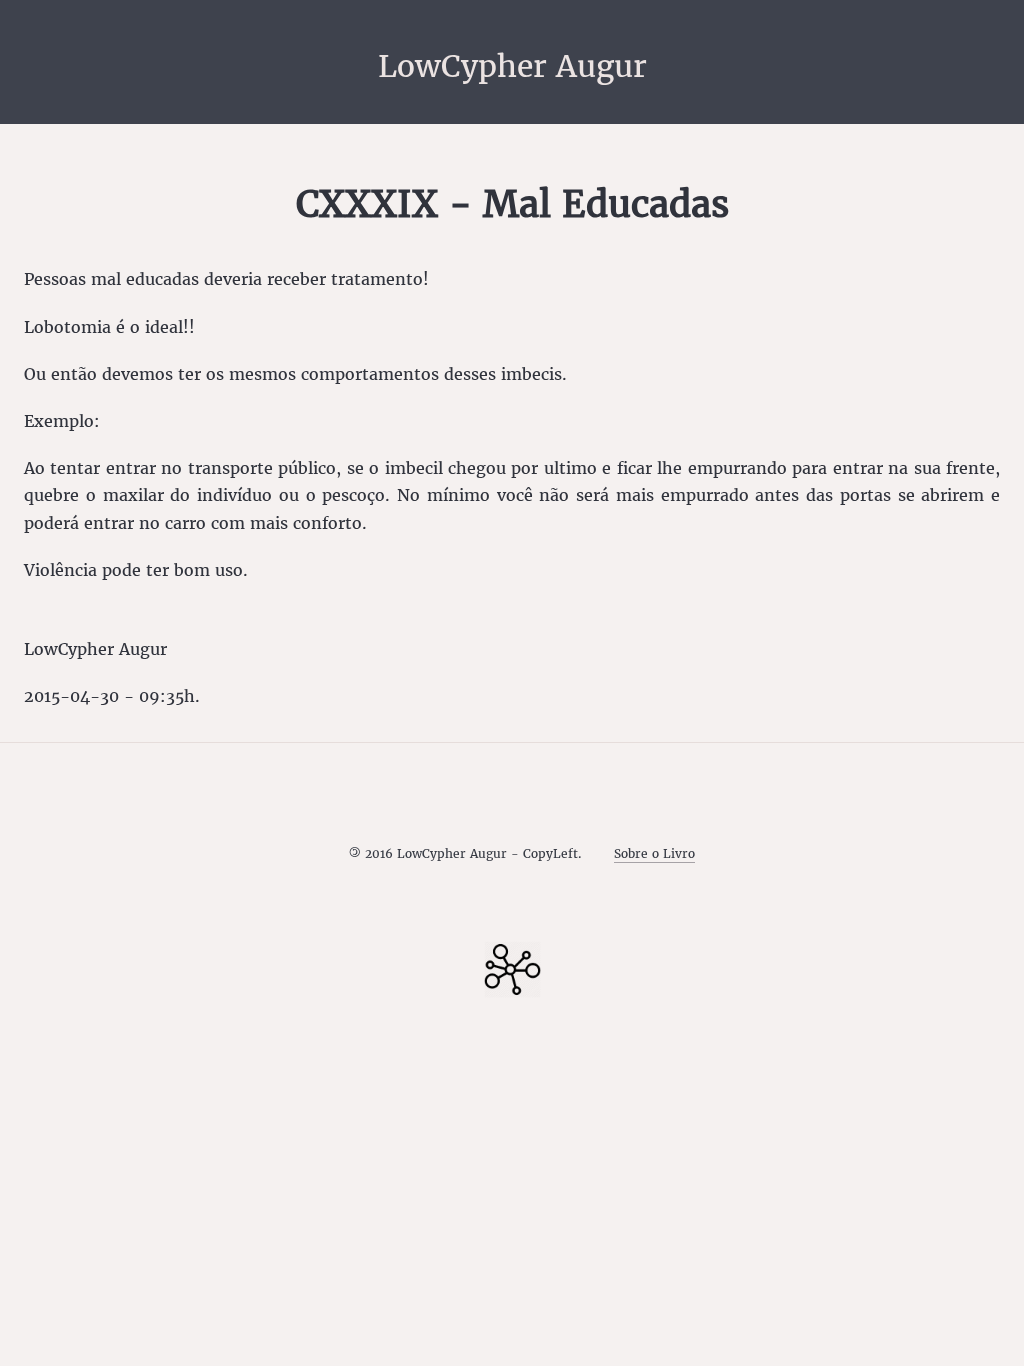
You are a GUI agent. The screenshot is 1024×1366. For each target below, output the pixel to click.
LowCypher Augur (512, 66)
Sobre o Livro (654, 853)
